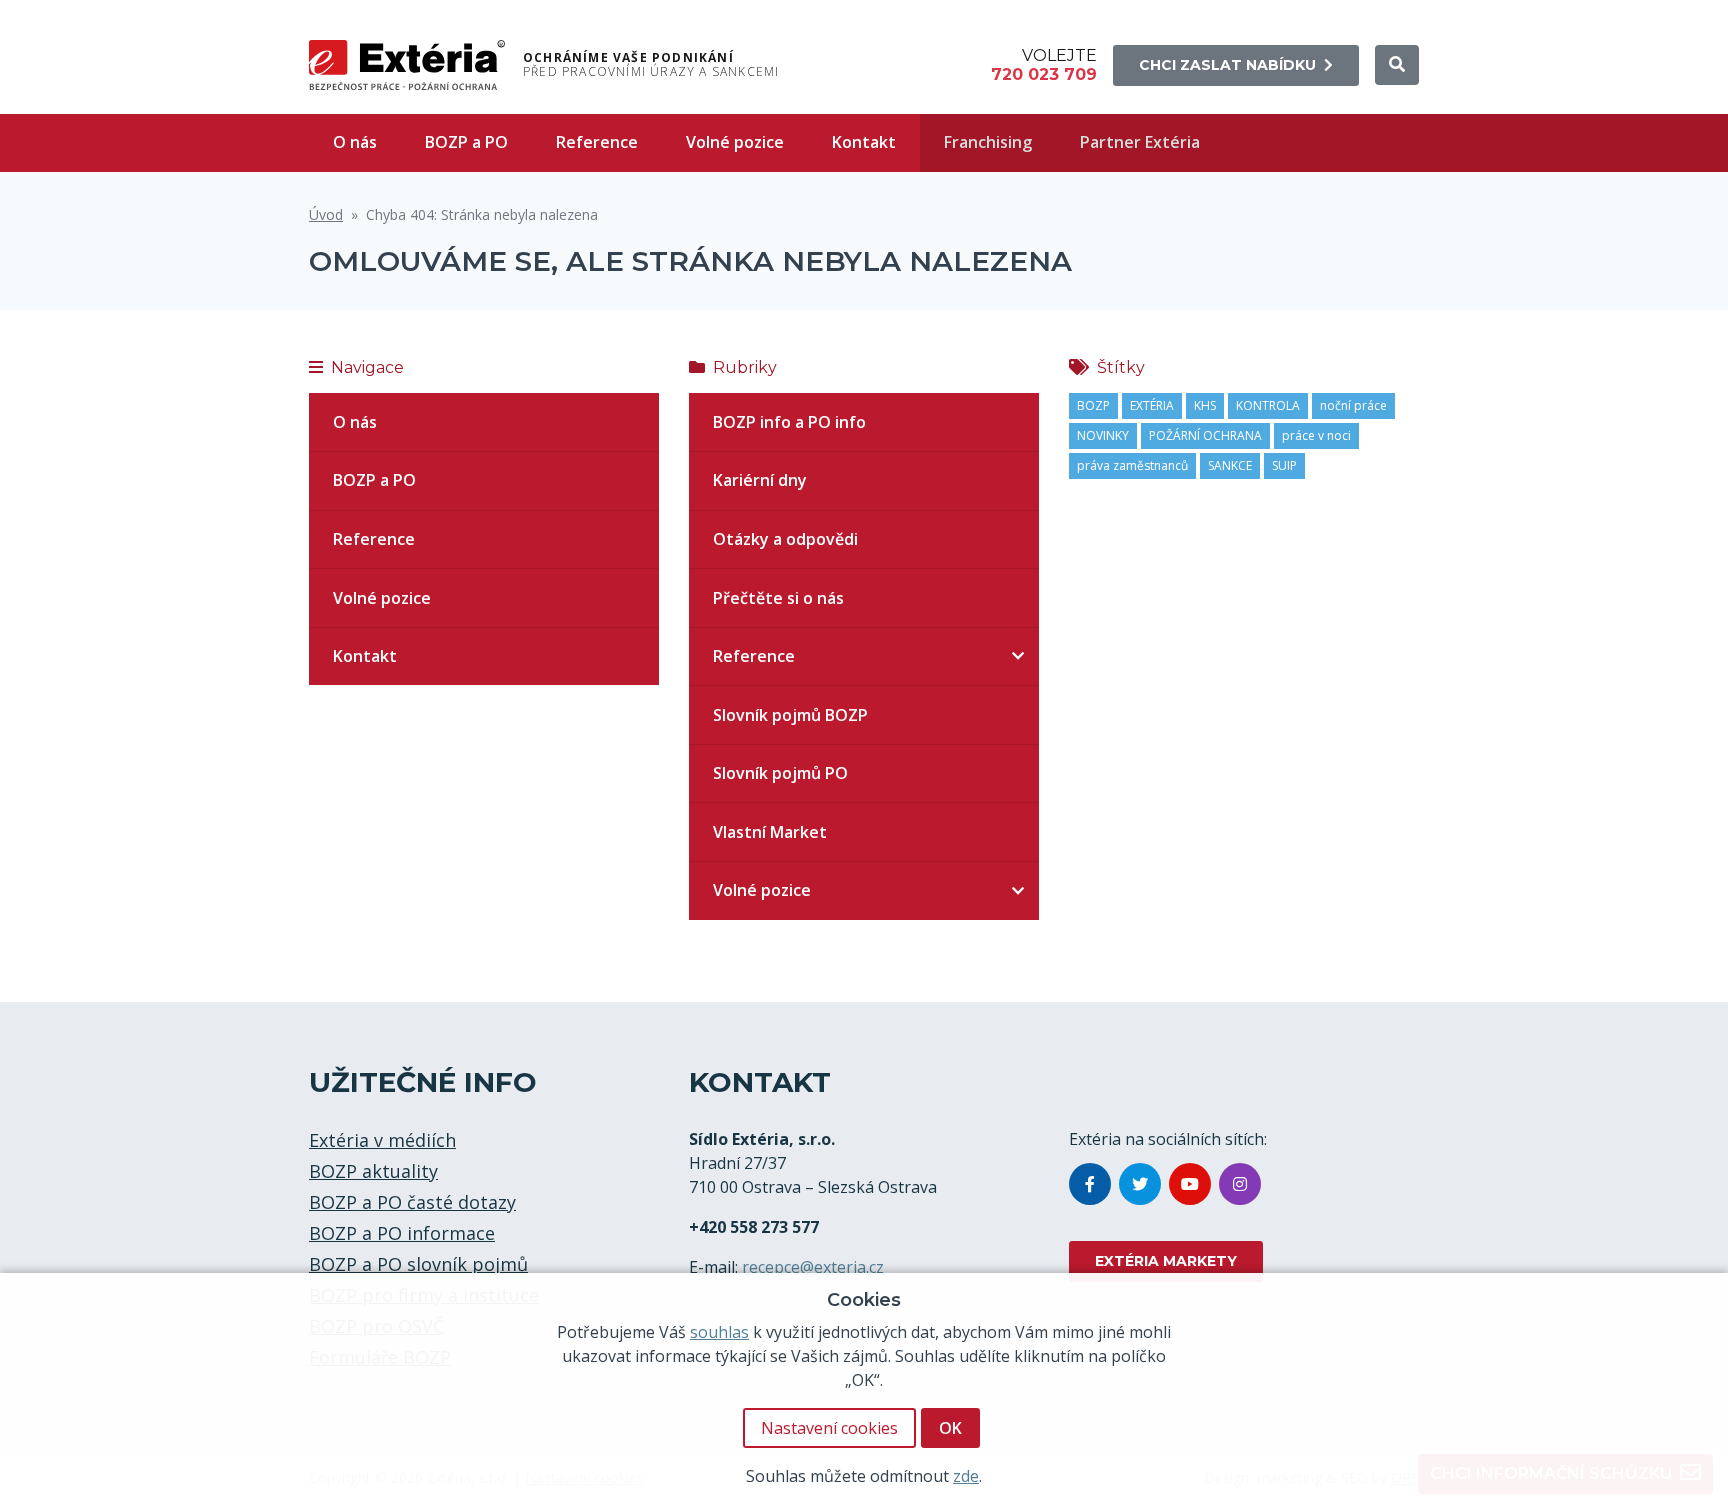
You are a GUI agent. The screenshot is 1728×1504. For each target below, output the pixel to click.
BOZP (1093, 405)
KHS (1205, 405)
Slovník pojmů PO (780, 773)
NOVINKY (1103, 435)
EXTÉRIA (1152, 405)
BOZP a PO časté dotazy (412, 1202)
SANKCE (1230, 465)
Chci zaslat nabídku (1227, 65)
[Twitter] (1140, 1184)
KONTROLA (1268, 405)
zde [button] (966, 1476)
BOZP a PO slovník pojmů (418, 1264)
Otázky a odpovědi (785, 539)
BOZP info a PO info (789, 422)
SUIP (1284, 465)
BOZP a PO (466, 142)
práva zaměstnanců (1132, 465)
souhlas (719, 1332)
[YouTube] (1190, 1184)
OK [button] (950, 1428)
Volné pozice (735, 142)
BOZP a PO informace (402, 1233)
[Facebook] (1090, 1184)
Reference (597, 142)
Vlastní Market (770, 832)
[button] (1397, 65)
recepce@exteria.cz (813, 1267)
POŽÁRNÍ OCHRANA (1205, 435)
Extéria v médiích (382, 1140)
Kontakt (864, 142)
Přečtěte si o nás (778, 598)
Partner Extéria (1140, 142)
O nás (355, 142)
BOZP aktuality (373, 1171)
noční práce (1353, 405)
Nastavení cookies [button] (829, 1428)
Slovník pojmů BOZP (790, 715)
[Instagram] (1240, 1184)
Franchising (988, 142)
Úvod (326, 214)
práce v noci (1316, 435)
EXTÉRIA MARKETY (1166, 1261)
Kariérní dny (760, 480)
